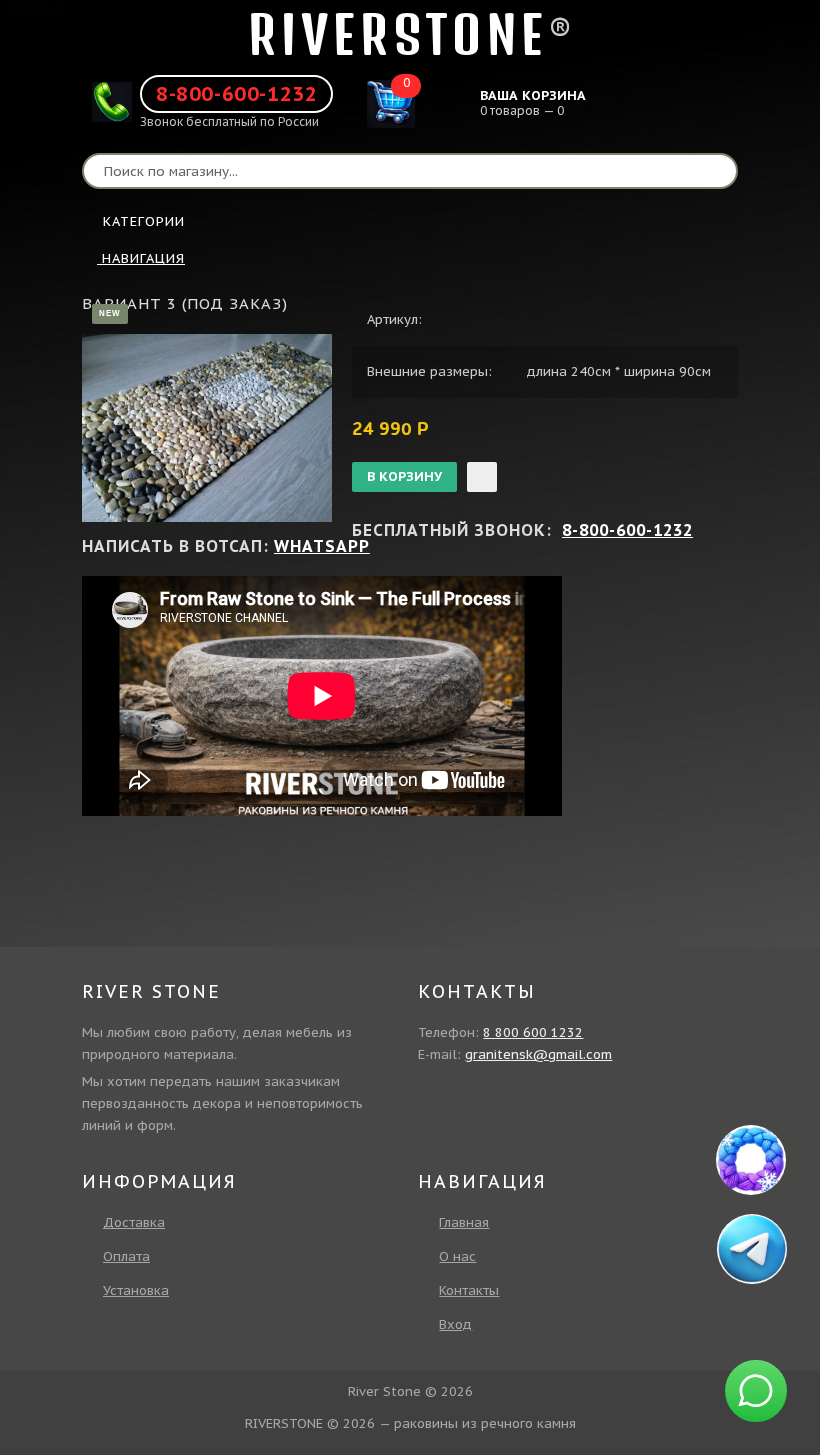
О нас (457, 1256)
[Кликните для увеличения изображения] (207, 428)
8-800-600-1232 (236, 94)
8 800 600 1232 (533, 1032)
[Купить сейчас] (482, 477)
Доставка (134, 1222)
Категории (144, 221)
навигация (141, 258)
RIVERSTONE (398, 34)
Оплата (126, 1256)
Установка (136, 1290)
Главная (464, 1222)
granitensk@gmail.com (538, 1054)
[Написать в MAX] (751, 1160)
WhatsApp (322, 546)
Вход (455, 1324)
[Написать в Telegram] (752, 1249)
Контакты (469, 1290)
